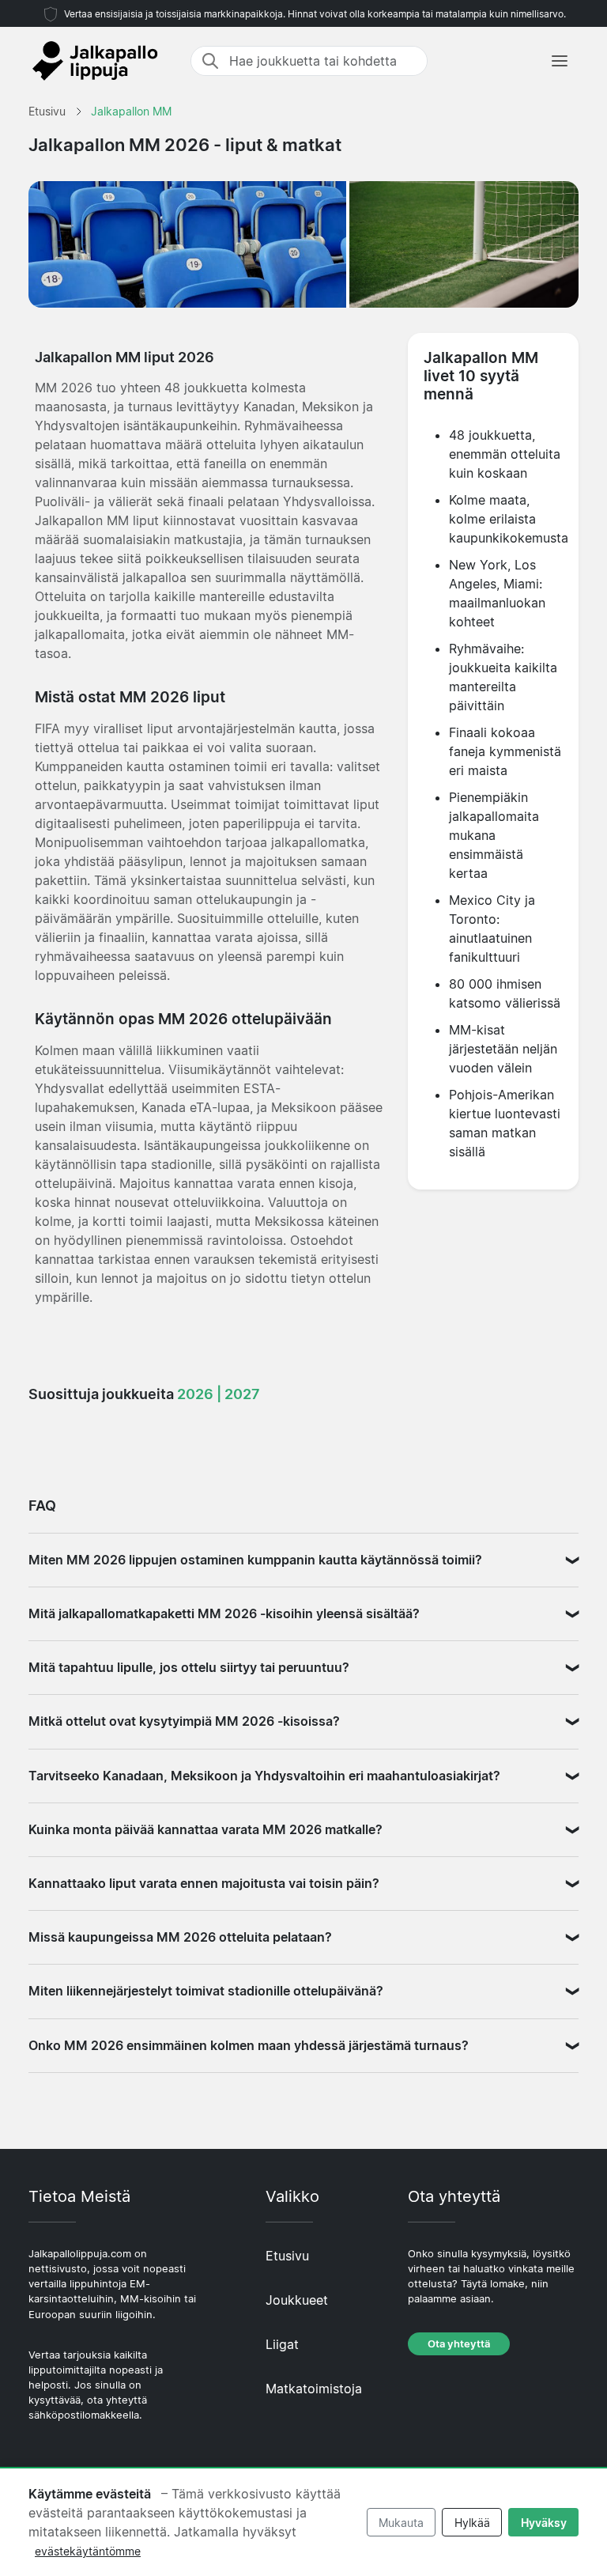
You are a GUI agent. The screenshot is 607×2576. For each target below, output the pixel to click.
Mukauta (401, 2523)
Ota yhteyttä (459, 2344)
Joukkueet (297, 2300)
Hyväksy (544, 2523)
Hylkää (472, 2523)
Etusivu (287, 2256)
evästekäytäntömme (88, 2551)
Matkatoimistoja (314, 2389)
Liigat (282, 2344)
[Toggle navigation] (560, 61)
